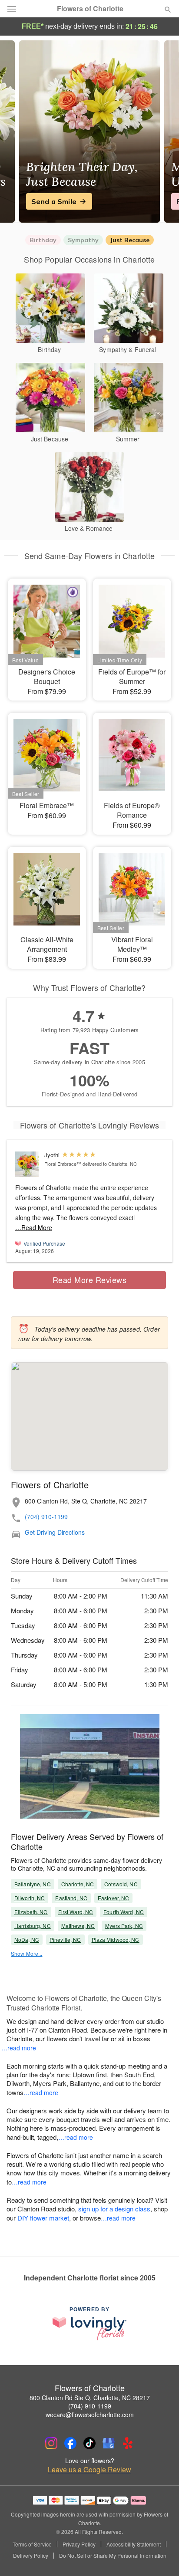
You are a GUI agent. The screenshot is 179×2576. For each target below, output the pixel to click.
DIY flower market (43, 2218)
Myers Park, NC (124, 1926)
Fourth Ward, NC (124, 1912)
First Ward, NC (76, 1912)
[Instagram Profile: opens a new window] (51, 2443)
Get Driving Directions (55, 1532)
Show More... (27, 1953)
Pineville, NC (65, 1939)
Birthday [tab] (43, 240)
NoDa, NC (27, 1939)
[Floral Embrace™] (28, 1164)
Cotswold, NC (121, 1884)
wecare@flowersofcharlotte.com (90, 2415)
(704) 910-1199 (46, 1517)
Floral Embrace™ (63, 1164)
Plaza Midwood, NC (116, 1939)
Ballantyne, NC (33, 1884)
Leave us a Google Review (89, 2470)
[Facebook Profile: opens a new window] (70, 2443)
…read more (19, 2048)
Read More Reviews (90, 1280)
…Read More (34, 1227)
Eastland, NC (71, 1898)
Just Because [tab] (130, 240)
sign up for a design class (114, 2209)
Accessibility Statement (134, 2544)
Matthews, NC (78, 1926)
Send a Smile (54, 201)
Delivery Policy (31, 2556)
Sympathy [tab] (83, 240)
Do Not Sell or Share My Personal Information (113, 2556)
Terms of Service (32, 2544)
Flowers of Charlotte (90, 9)
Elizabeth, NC (31, 1912)
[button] (161, 2556)
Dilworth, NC (30, 1898)
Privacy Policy (79, 2544)
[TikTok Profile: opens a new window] (89, 2443)
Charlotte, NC (78, 1884)
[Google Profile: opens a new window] (109, 2443)
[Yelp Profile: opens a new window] (128, 2443)
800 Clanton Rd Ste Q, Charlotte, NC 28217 (90, 2398)
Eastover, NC (113, 1898)
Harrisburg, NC (33, 1926)
